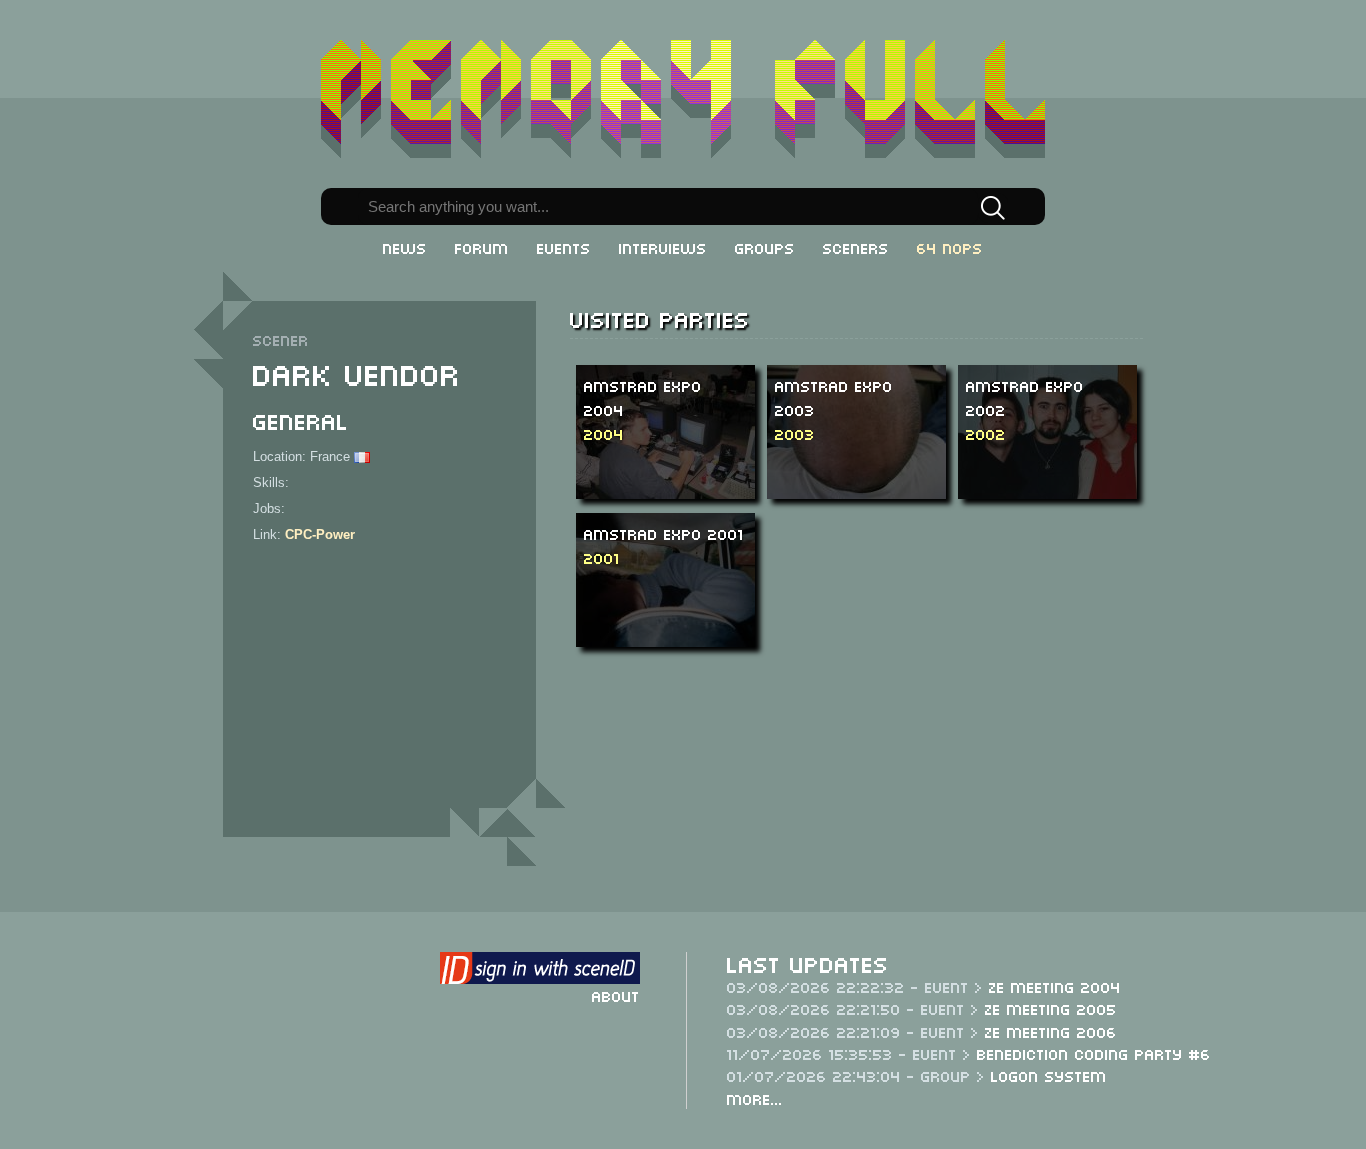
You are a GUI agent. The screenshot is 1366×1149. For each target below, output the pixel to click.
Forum (482, 247)
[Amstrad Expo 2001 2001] (678, 578)
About (616, 995)
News (405, 247)
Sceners (856, 247)
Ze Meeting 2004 (1055, 986)
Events (564, 247)
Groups (765, 247)
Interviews (663, 247)
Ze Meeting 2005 (1051, 1008)
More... (755, 1098)
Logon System (1049, 1075)
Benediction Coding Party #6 (1094, 1053)
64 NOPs (950, 247)
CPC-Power (320, 534)
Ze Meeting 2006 (1051, 1031)
